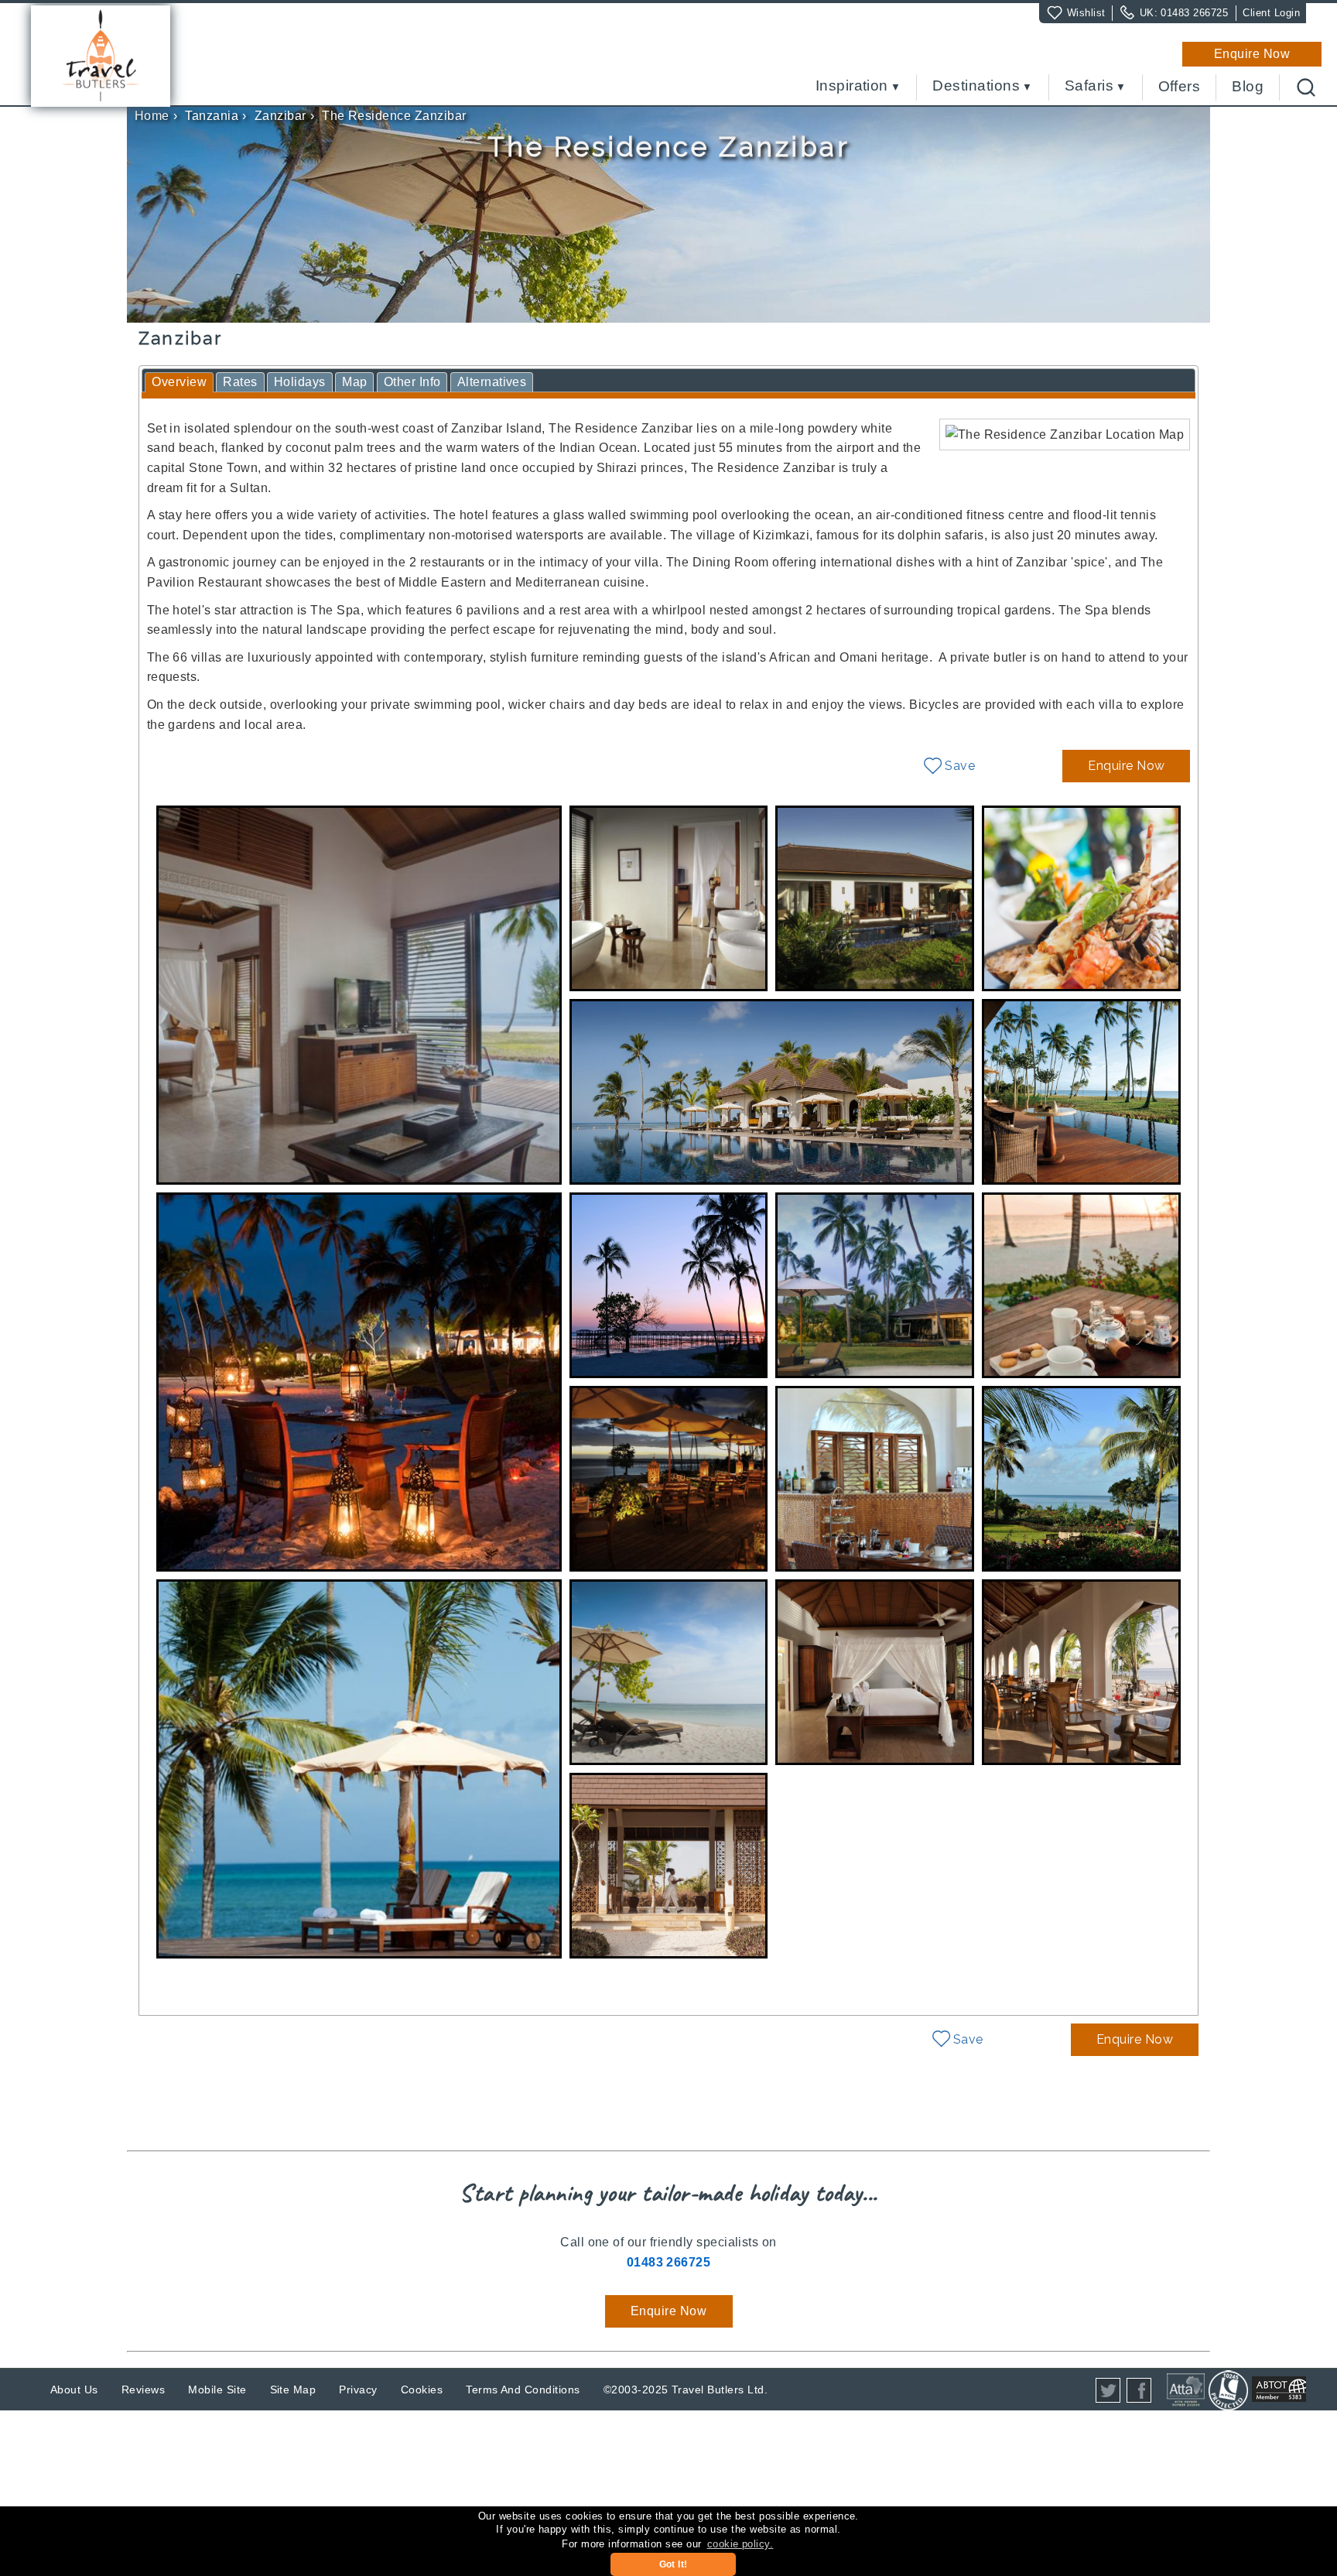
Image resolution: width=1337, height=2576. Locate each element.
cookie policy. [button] (740, 2544)
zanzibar (280, 116)
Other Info (412, 382)
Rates (240, 382)
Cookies (422, 2390)
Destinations (976, 86)
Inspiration (852, 86)
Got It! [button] (674, 2564)
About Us (74, 2390)
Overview (179, 382)
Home (152, 116)
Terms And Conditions (523, 2390)
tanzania (212, 116)
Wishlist (1086, 13)
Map (354, 382)
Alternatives (492, 382)
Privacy (358, 2390)
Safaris (1089, 86)
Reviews (143, 2390)
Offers (1180, 87)
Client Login (1271, 13)
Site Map (293, 2390)
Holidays (300, 382)
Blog (1248, 87)
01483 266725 (1194, 13)
